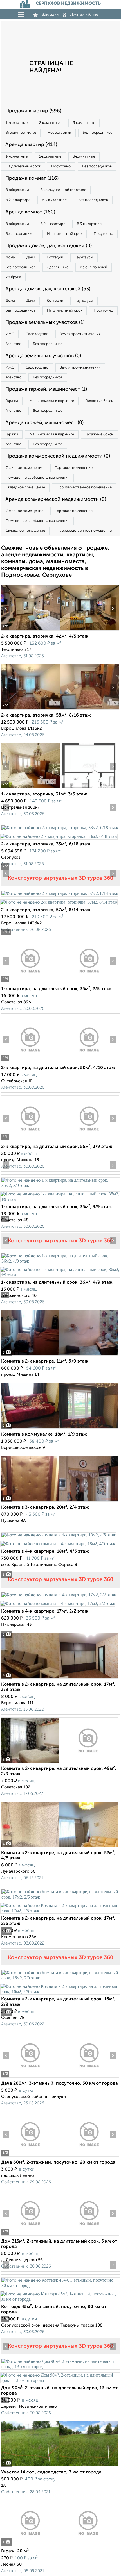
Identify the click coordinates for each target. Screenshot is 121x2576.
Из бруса (13, 277)
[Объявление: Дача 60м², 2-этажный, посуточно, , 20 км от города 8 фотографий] (31, 2156)
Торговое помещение (74, 468)
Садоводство (37, 334)
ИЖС (10, 334)
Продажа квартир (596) (33, 111)
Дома (10, 257)
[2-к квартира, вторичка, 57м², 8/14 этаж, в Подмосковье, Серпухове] (60, 893)
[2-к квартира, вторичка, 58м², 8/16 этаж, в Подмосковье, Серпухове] (31, 709)
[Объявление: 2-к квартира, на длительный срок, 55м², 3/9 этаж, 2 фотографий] (31, 1141)
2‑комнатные (50, 123)
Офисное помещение (24, 468)
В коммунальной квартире (63, 190)
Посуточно (61, 166)
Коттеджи (55, 257)
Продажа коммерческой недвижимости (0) (58, 456)
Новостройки (59, 133)
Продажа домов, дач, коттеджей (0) (49, 246)
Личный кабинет (85, 15)
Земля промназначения (80, 334)
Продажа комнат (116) (32, 178)
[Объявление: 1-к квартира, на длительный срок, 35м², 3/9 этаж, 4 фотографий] (60, 1185)
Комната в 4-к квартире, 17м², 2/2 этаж (45, 1611)
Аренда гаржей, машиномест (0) (44, 423)
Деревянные (58, 267)
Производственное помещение (84, 487)
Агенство (14, 344)
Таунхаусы (84, 257)
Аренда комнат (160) (30, 212)
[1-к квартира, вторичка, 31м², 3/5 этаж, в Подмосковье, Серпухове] (31, 788)
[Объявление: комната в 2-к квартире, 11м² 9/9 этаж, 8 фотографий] (60, 1355)
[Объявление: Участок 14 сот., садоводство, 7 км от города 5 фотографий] (60, 2466)
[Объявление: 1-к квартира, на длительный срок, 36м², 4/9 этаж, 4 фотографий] (60, 1261)
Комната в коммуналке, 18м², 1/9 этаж (44, 1434)
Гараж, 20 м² (15, 2551)
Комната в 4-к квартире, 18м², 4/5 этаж (45, 1552)
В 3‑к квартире (54, 200)
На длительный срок (23, 166)
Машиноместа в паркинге (52, 401)
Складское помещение (25, 487)
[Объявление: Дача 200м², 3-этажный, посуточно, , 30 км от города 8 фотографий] (31, 2078)
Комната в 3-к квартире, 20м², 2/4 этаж (45, 1508)
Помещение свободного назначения (37, 478)
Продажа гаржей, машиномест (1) (46, 389)
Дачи (31, 257)
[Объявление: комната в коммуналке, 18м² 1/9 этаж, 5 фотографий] (60, 1428)
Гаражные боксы (100, 401)
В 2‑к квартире (18, 200)
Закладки (50, 15)
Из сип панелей (94, 267)
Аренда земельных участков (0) (43, 356)
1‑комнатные (17, 123)
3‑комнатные (84, 123)
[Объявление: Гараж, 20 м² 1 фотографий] (60, 2545)
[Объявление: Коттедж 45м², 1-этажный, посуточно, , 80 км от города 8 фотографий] (60, 2285)
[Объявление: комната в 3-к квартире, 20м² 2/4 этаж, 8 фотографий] (60, 1501)
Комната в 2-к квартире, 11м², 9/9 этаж (45, 1361)
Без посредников (98, 133)
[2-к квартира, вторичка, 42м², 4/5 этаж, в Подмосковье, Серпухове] (31, 630)
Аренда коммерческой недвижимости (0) (56, 499)
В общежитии (17, 190)
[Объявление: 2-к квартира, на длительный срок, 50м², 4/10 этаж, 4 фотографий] (31, 1062)
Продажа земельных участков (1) (45, 322)
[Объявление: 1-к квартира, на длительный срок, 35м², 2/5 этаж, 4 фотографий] (31, 983)
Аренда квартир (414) (31, 145)
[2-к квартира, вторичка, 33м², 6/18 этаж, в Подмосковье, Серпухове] (60, 828)
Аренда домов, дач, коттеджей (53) (48, 289)
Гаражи (12, 401)
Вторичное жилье (21, 133)
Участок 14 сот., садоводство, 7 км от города (51, 2472)
